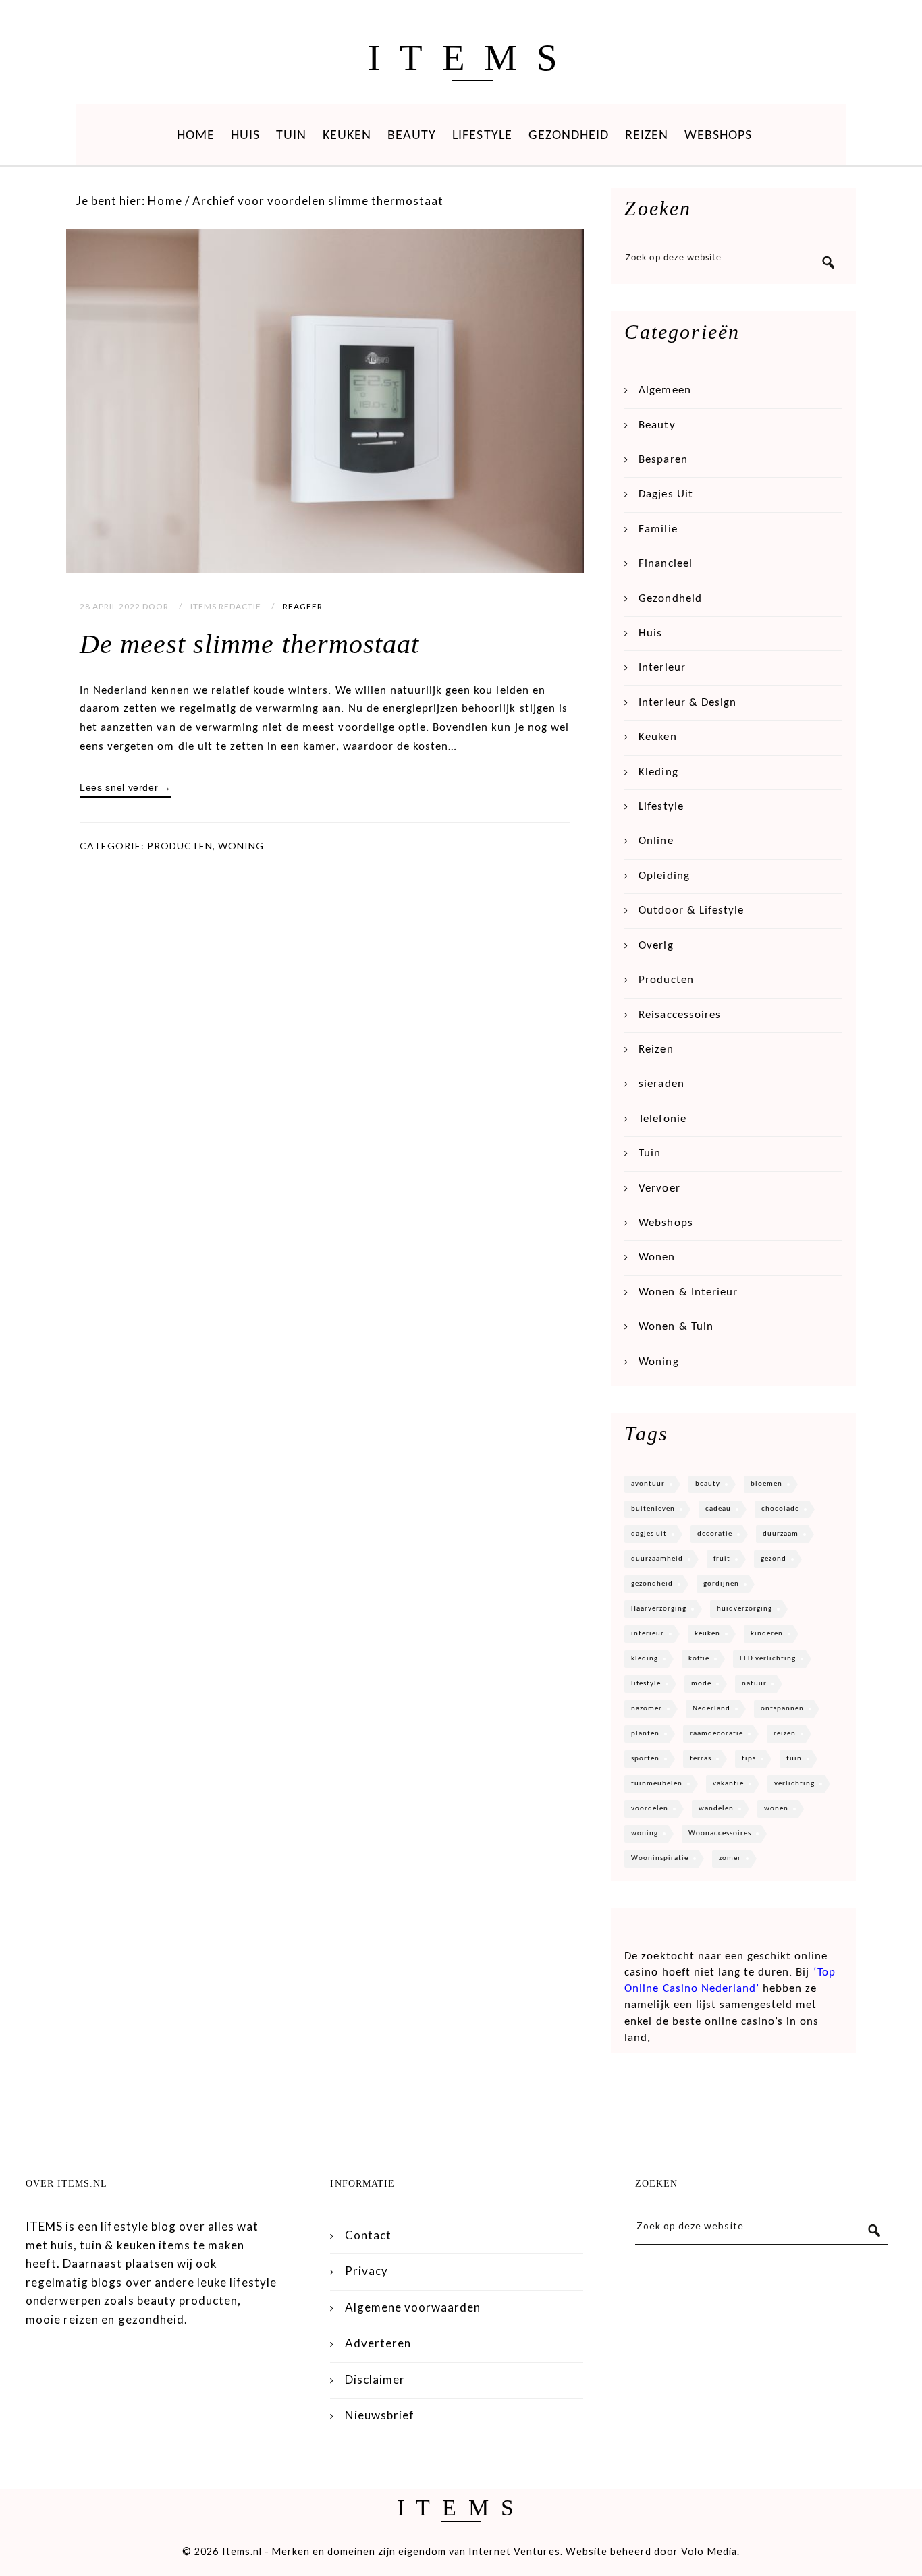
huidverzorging (744, 1609)
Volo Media (709, 2551)
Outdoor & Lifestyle (691, 911)
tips (749, 1759)
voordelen (650, 1809)
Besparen (663, 460)
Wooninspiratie (660, 1858)
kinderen (767, 1634)
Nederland (711, 1709)
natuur (754, 1684)
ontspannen (782, 1709)
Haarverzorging (659, 1609)
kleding (645, 1659)
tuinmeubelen (657, 1784)
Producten (180, 846)
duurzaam (781, 1534)
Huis (245, 136)
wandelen (716, 1809)
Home (196, 136)
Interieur (662, 668)
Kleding (658, 772)
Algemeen (665, 390)
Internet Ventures (514, 2551)
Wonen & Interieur (688, 1292)
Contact (368, 2235)
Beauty (412, 136)
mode (701, 1684)
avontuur (648, 1484)
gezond (774, 1559)
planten (645, 1734)
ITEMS (472, 58)
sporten (645, 1759)
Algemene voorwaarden (413, 2307)
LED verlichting (768, 1659)
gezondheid (652, 1584)
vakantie (728, 1784)
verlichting (794, 1784)
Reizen (647, 136)
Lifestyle (482, 136)
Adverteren (378, 2343)
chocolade (780, 1509)
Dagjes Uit (666, 494)
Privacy (367, 2271)
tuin (794, 1759)
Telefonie (662, 1119)
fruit (722, 1559)
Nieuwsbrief (380, 2415)
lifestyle (646, 1684)
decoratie (715, 1534)
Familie (658, 529)
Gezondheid (569, 136)
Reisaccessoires (679, 1015)
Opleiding (664, 876)
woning (645, 1833)
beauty (708, 1484)
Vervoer (659, 1188)
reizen (785, 1734)
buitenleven (653, 1509)
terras (701, 1759)
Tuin (291, 136)
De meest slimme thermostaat (249, 644)
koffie (699, 1659)
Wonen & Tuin (676, 1327)
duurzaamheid (657, 1559)
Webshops (718, 136)
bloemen (766, 1484)
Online (656, 841)
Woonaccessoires (720, 1833)
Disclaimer (375, 2379)
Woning (241, 846)
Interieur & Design (687, 703)
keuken (707, 1634)
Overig (656, 946)
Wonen (657, 1257)
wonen (776, 1809)
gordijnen (721, 1584)
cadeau (718, 1509)
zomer (730, 1858)
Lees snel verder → (126, 787)
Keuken (347, 136)
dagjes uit (649, 1534)
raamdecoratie (716, 1734)
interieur (648, 1634)
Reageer (303, 606)
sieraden (661, 1084)
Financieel (665, 564)
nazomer (647, 1709)
